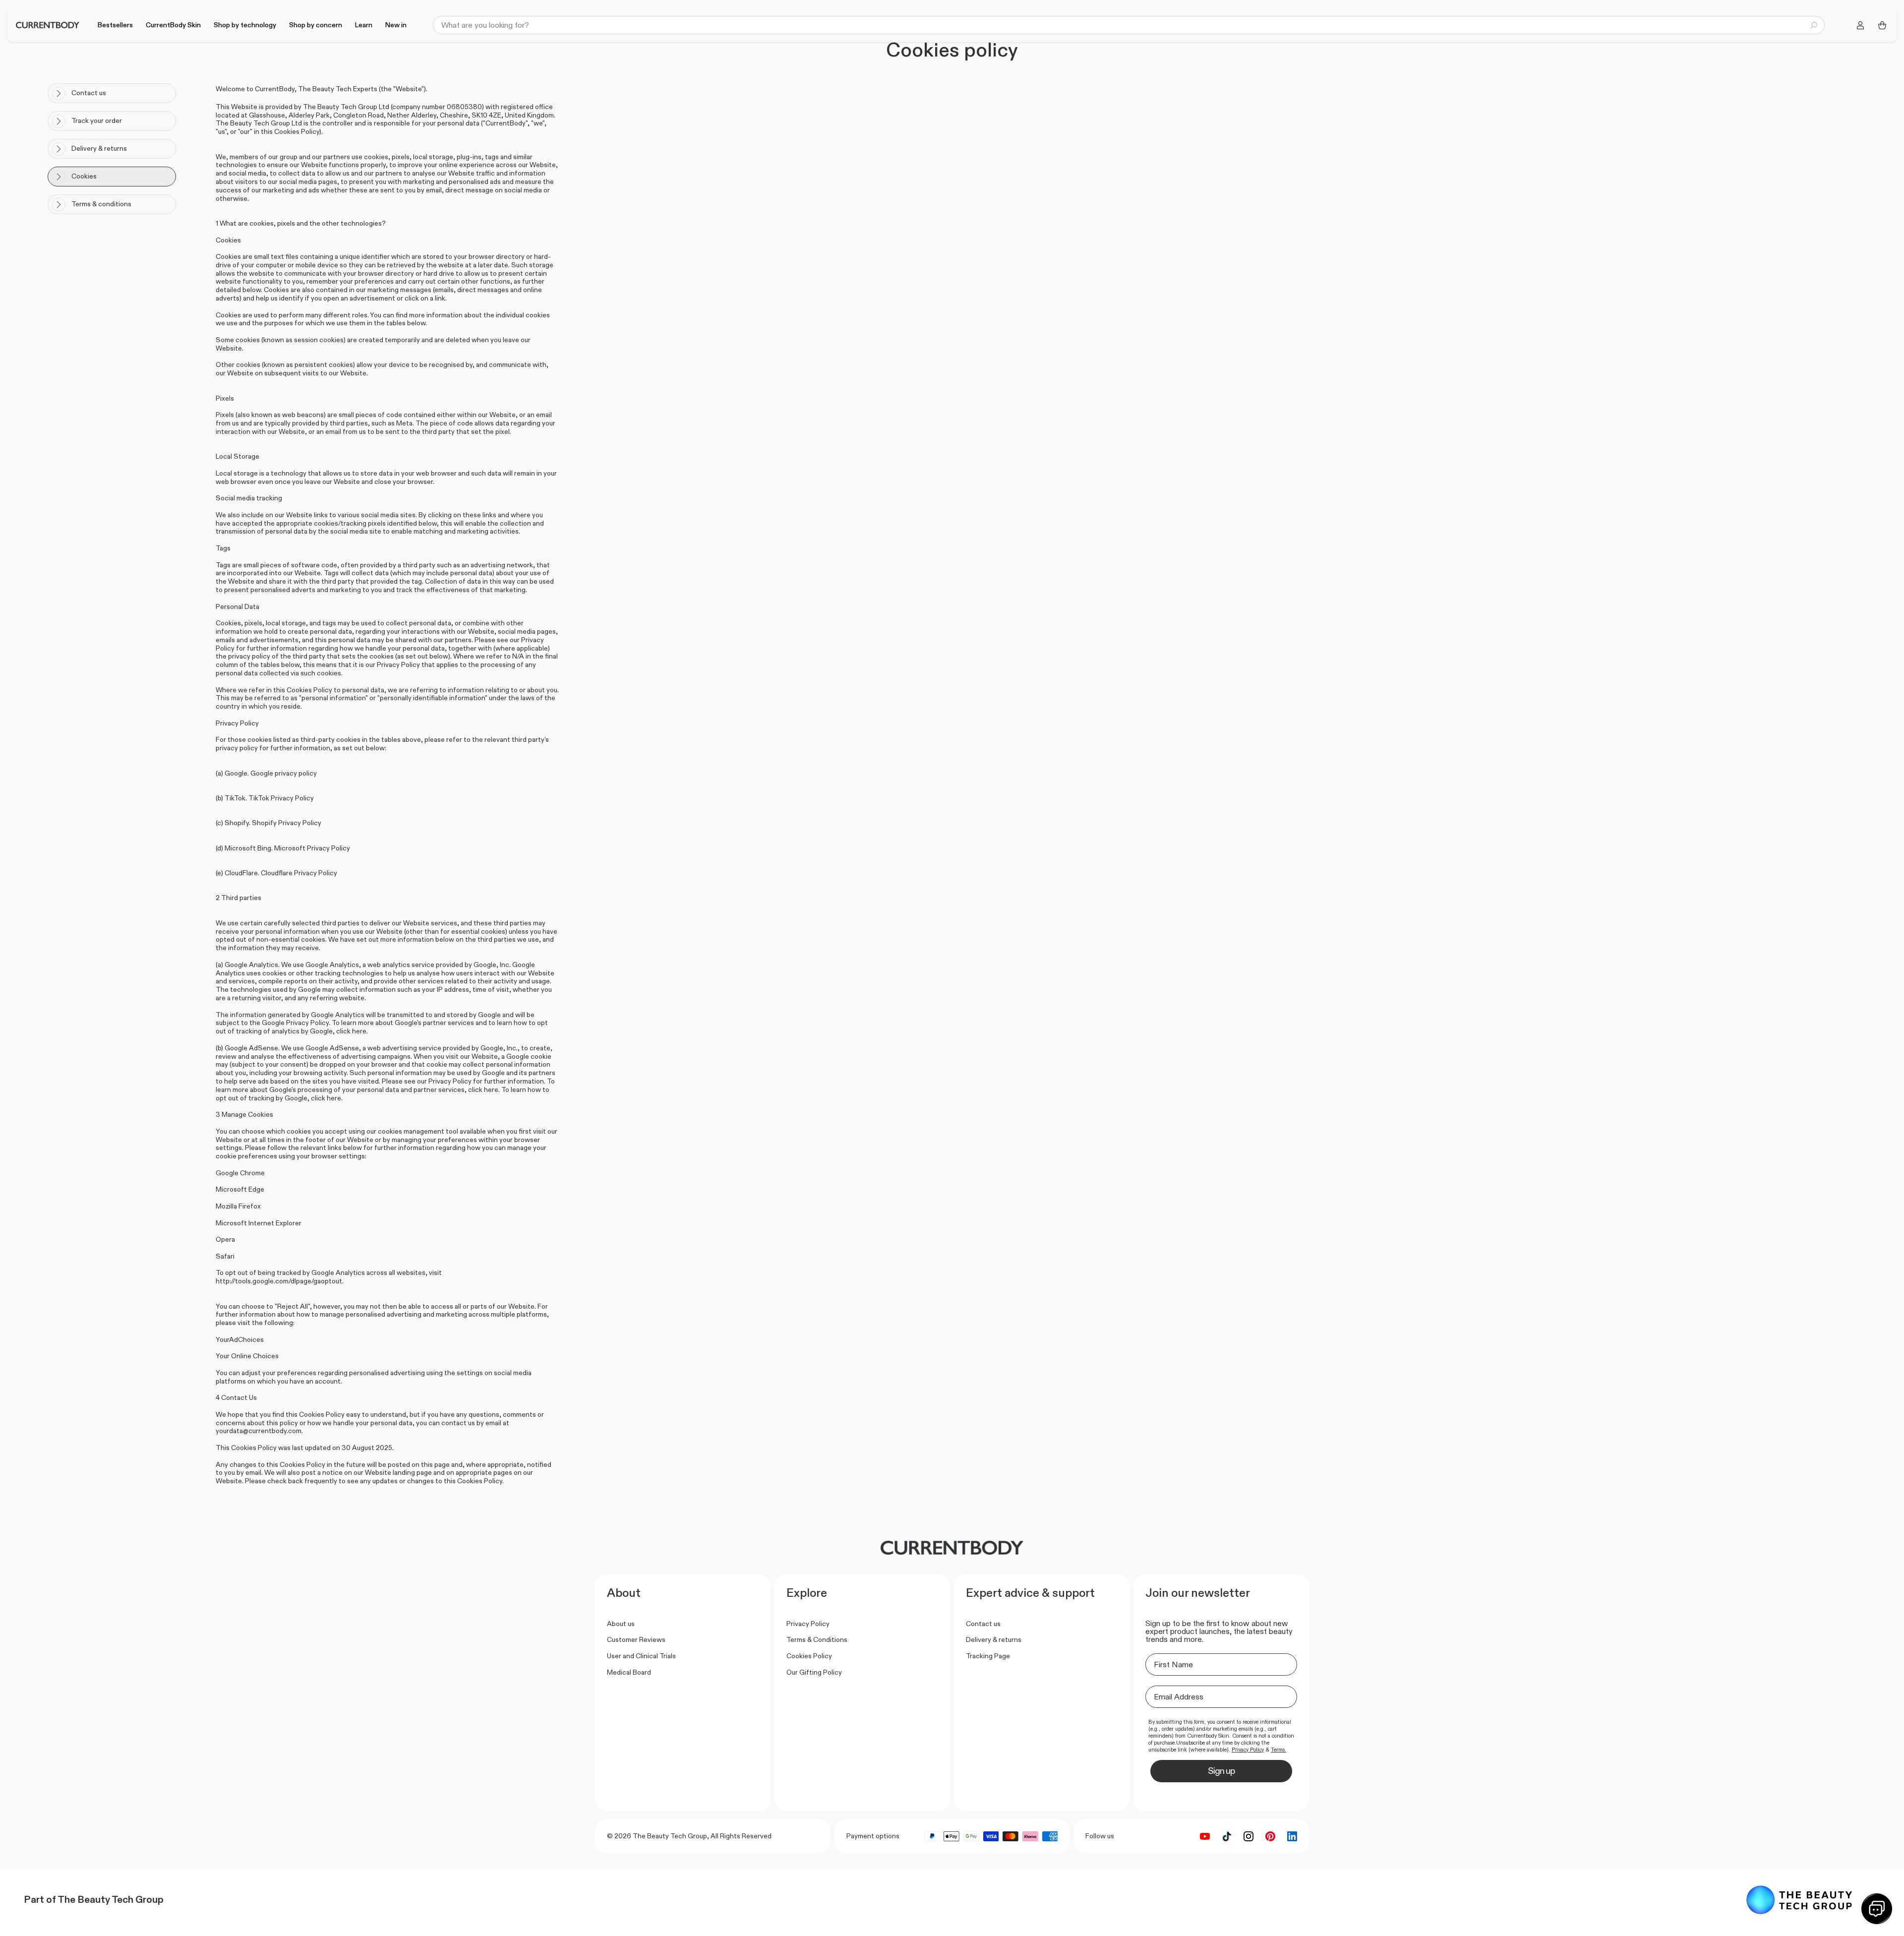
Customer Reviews (636, 1639)
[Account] (1860, 25)
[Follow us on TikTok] (1227, 1836)
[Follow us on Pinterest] (1270, 1836)
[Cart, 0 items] (1882, 25)
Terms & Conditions (817, 1639)
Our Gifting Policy (814, 1672)
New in (396, 25)
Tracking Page (988, 1656)
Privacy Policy (808, 1624)
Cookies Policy (809, 1656)
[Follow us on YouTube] (1205, 1836)
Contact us (983, 1624)
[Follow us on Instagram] (1249, 1836)
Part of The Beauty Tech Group (94, 1899)
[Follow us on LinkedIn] (1292, 1836)
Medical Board (629, 1672)
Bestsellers (115, 25)
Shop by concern (316, 25)
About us (621, 1624)
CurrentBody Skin (173, 25)
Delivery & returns (994, 1639)
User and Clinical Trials (641, 1656)
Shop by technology (245, 25)
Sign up (1221, 1771)
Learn (364, 25)
